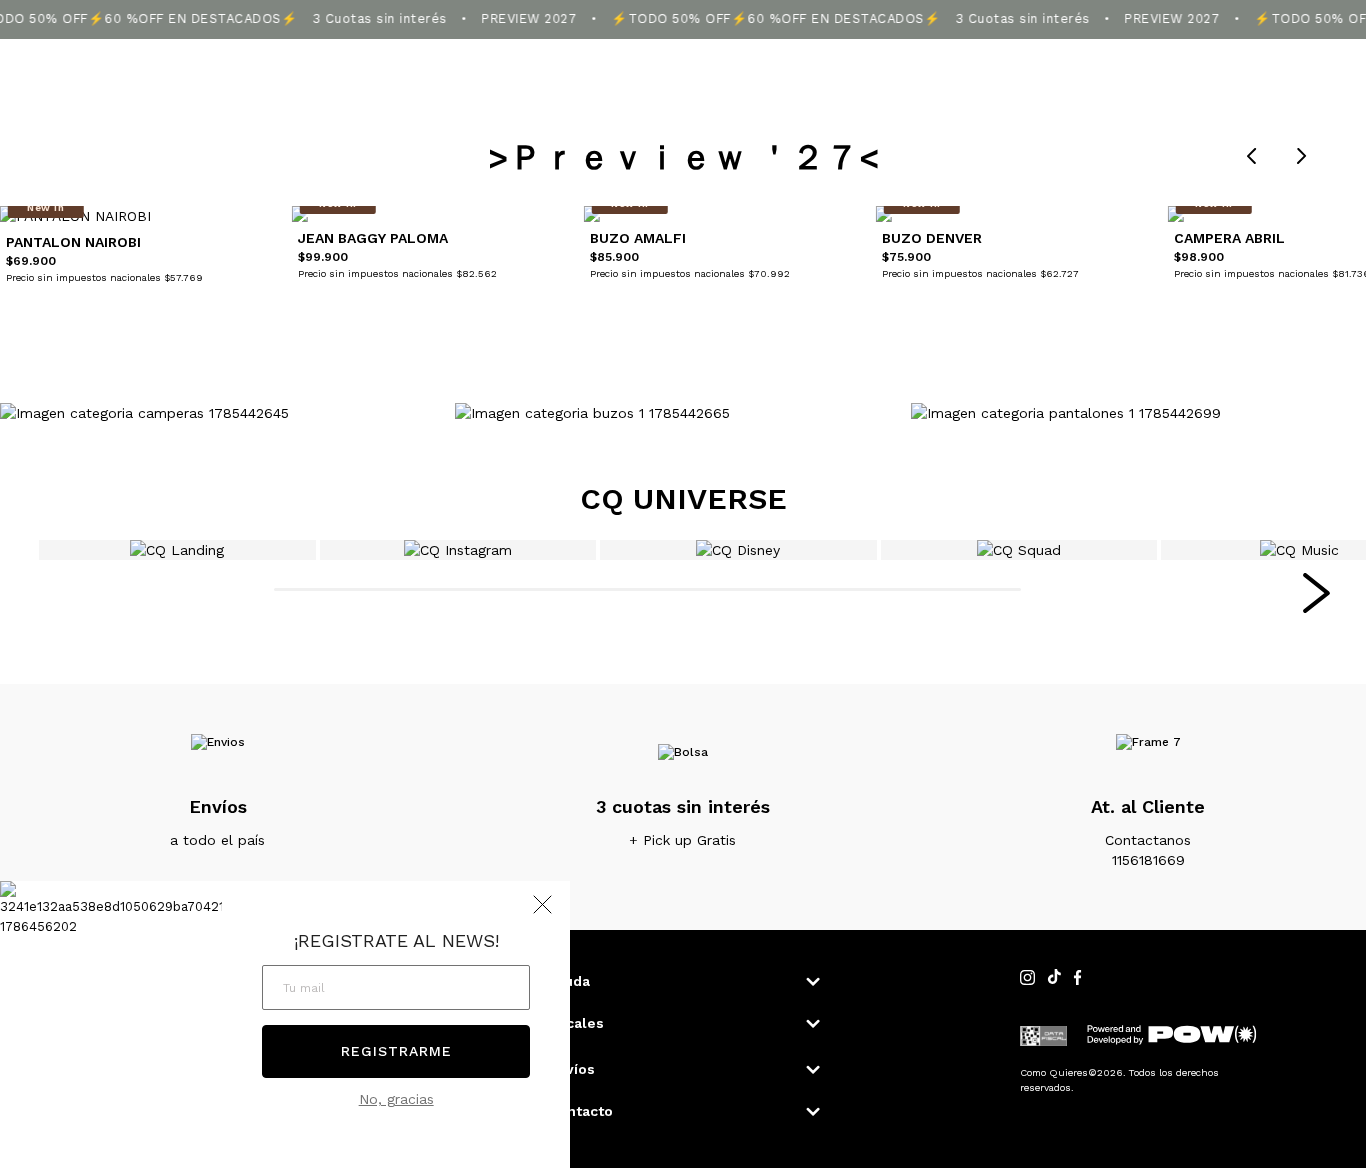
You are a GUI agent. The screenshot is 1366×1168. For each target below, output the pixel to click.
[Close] (1329, 34)
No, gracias (396, 1099)
